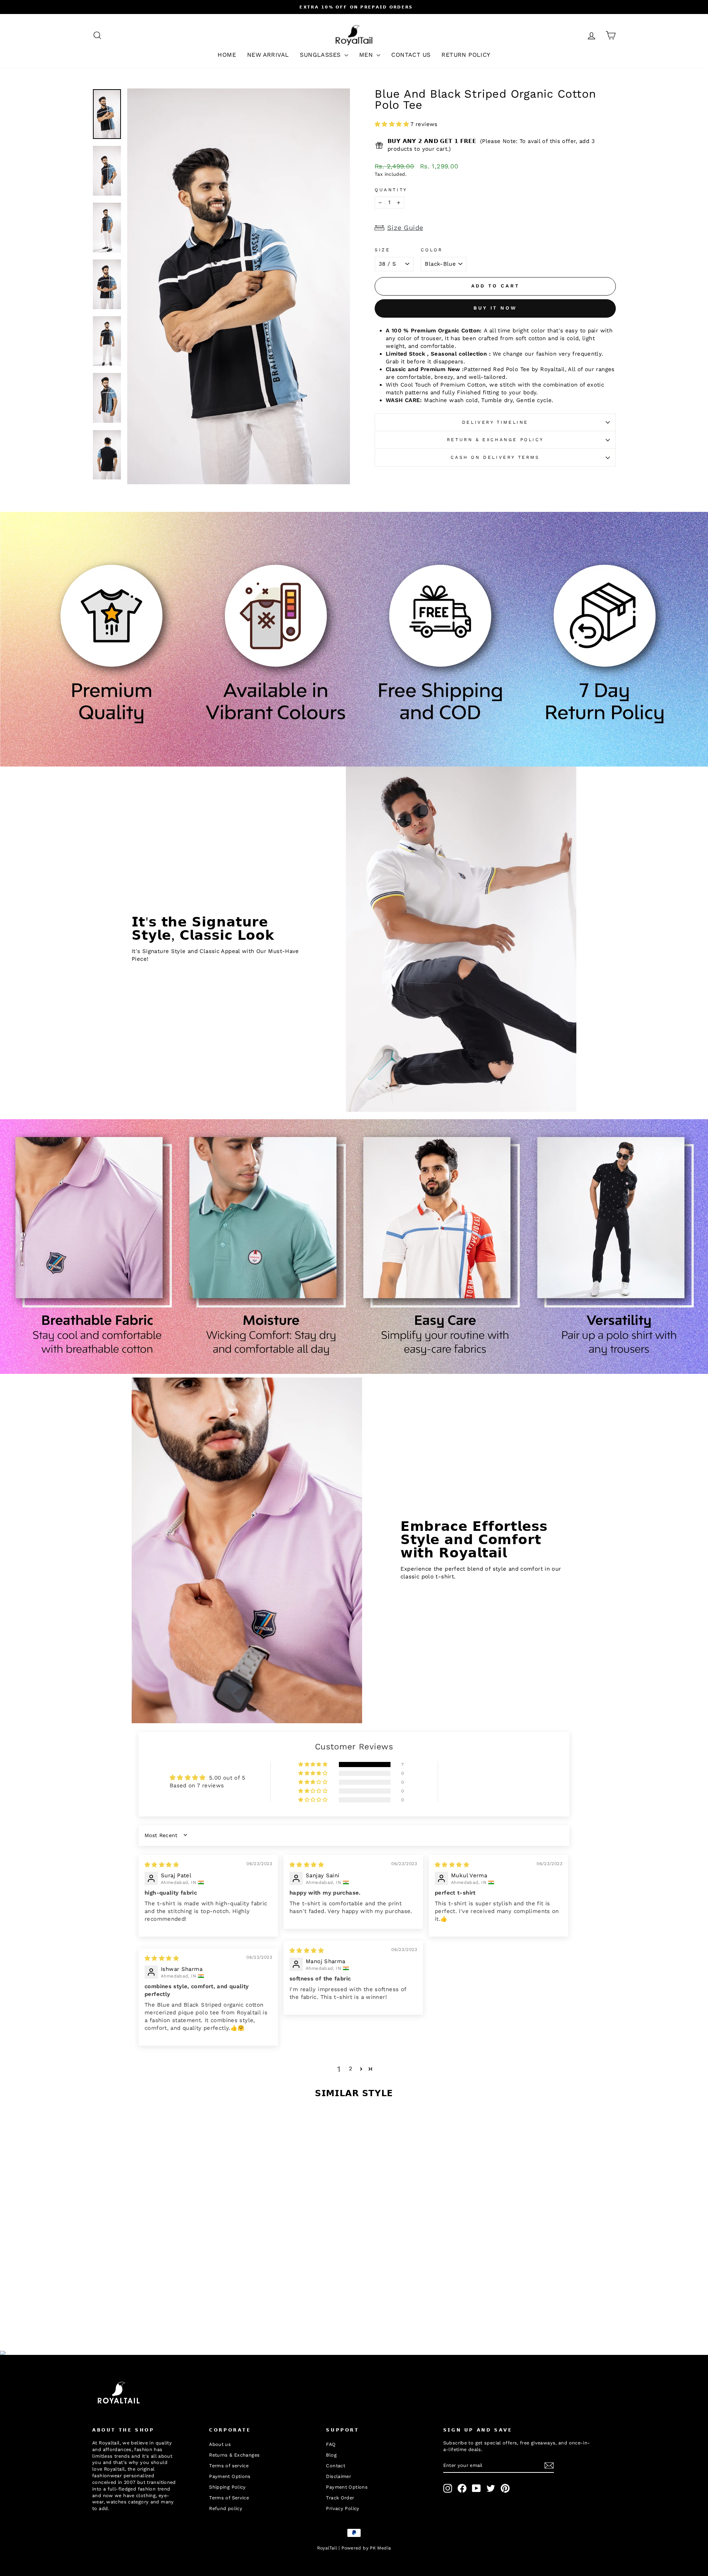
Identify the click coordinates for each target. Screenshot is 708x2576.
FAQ (331, 2444)
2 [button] (350, 2069)
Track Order (340, 2498)
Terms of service (229, 2466)
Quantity (391, 190)
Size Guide (405, 228)
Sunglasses (321, 55)
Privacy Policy (343, 2508)
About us (220, 2444)
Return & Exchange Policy (495, 440)
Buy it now (495, 308)
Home (227, 55)
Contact (336, 2466)
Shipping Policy (228, 2487)
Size (382, 250)
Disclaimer (339, 2476)
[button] (393, 124)
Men (367, 55)
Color (432, 250)
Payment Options (230, 2476)
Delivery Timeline (495, 422)
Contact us (411, 55)
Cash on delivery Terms (495, 457)
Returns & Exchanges (234, 2455)
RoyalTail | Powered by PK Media (354, 2548)
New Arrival (268, 55)
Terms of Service (229, 2498)
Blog (331, 2455)
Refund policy (226, 2508)
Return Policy (466, 55)
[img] (162, 1865)
